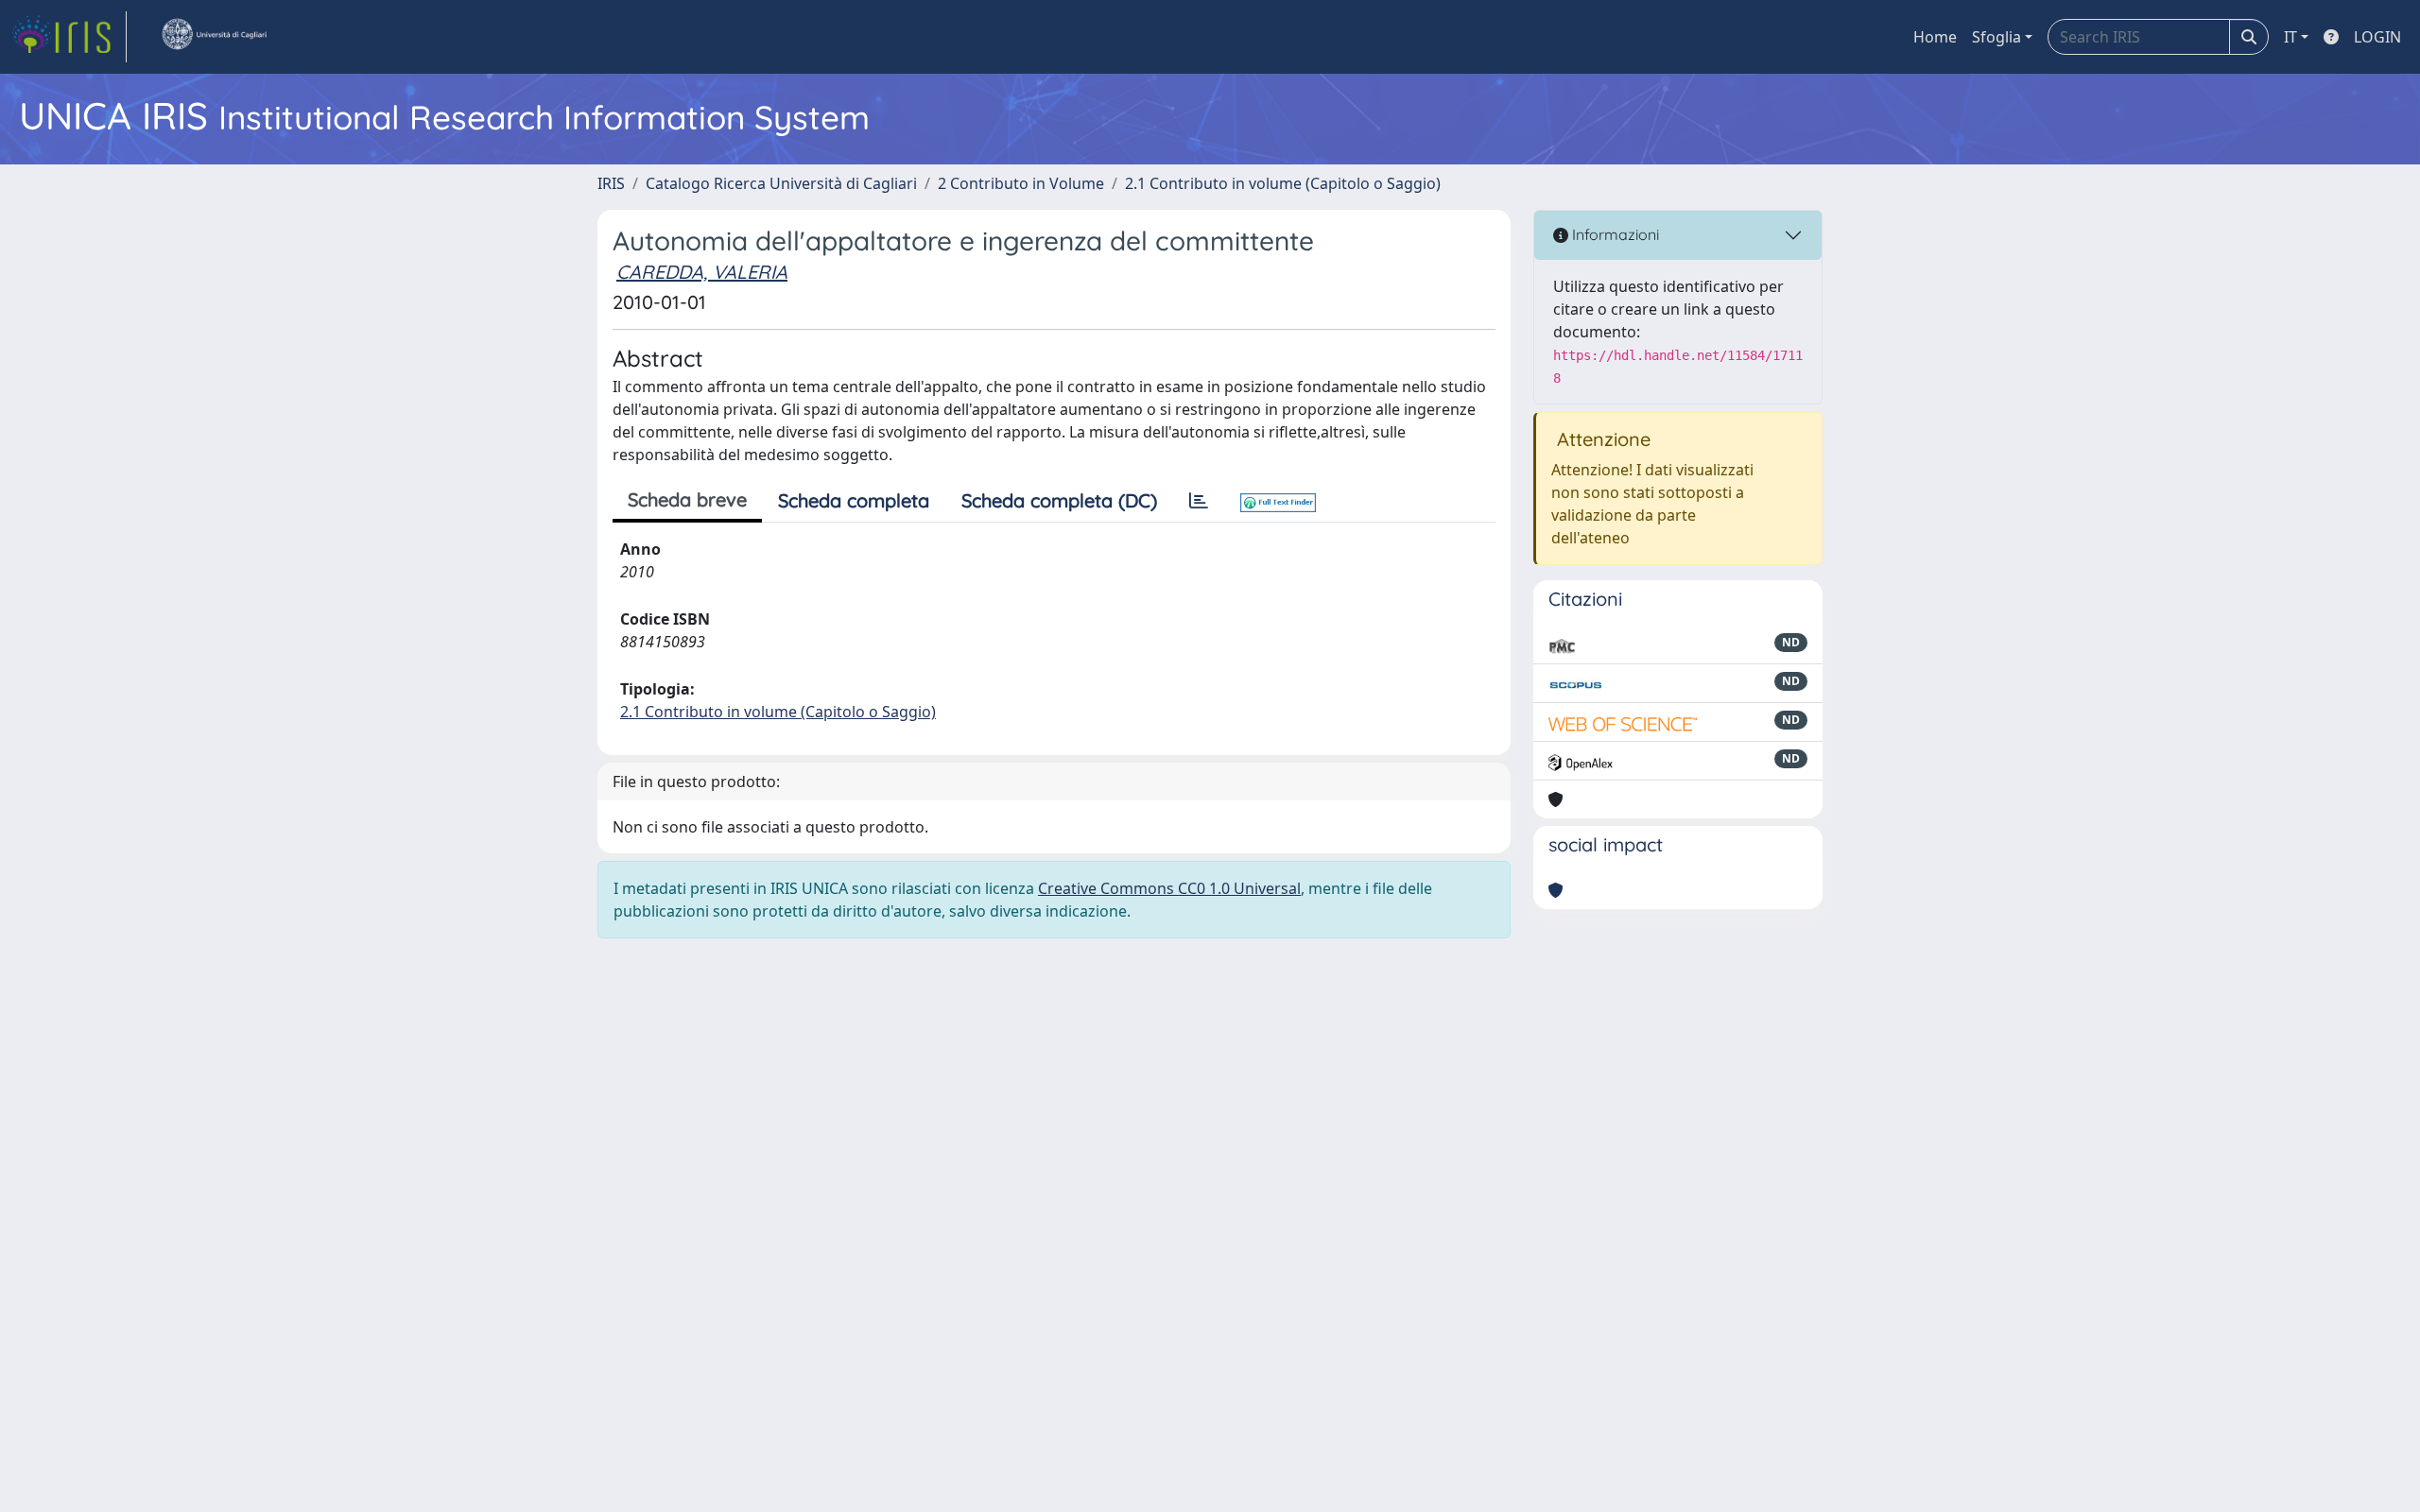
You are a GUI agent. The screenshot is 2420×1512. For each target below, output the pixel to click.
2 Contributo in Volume (1021, 183)
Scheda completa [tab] (854, 500)
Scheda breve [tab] (687, 499)
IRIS (611, 183)
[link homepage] (69, 37)
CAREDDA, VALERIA (702, 272)
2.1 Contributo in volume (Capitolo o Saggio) (1283, 183)
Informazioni (1614, 234)
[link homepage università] (214, 37)
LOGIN (2377, 37)
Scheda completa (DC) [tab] (1059, 500)
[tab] (1199, 501)
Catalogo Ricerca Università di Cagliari (781, 183)
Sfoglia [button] (1996, 37)
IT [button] (2290, 37)
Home (1935, 37)
